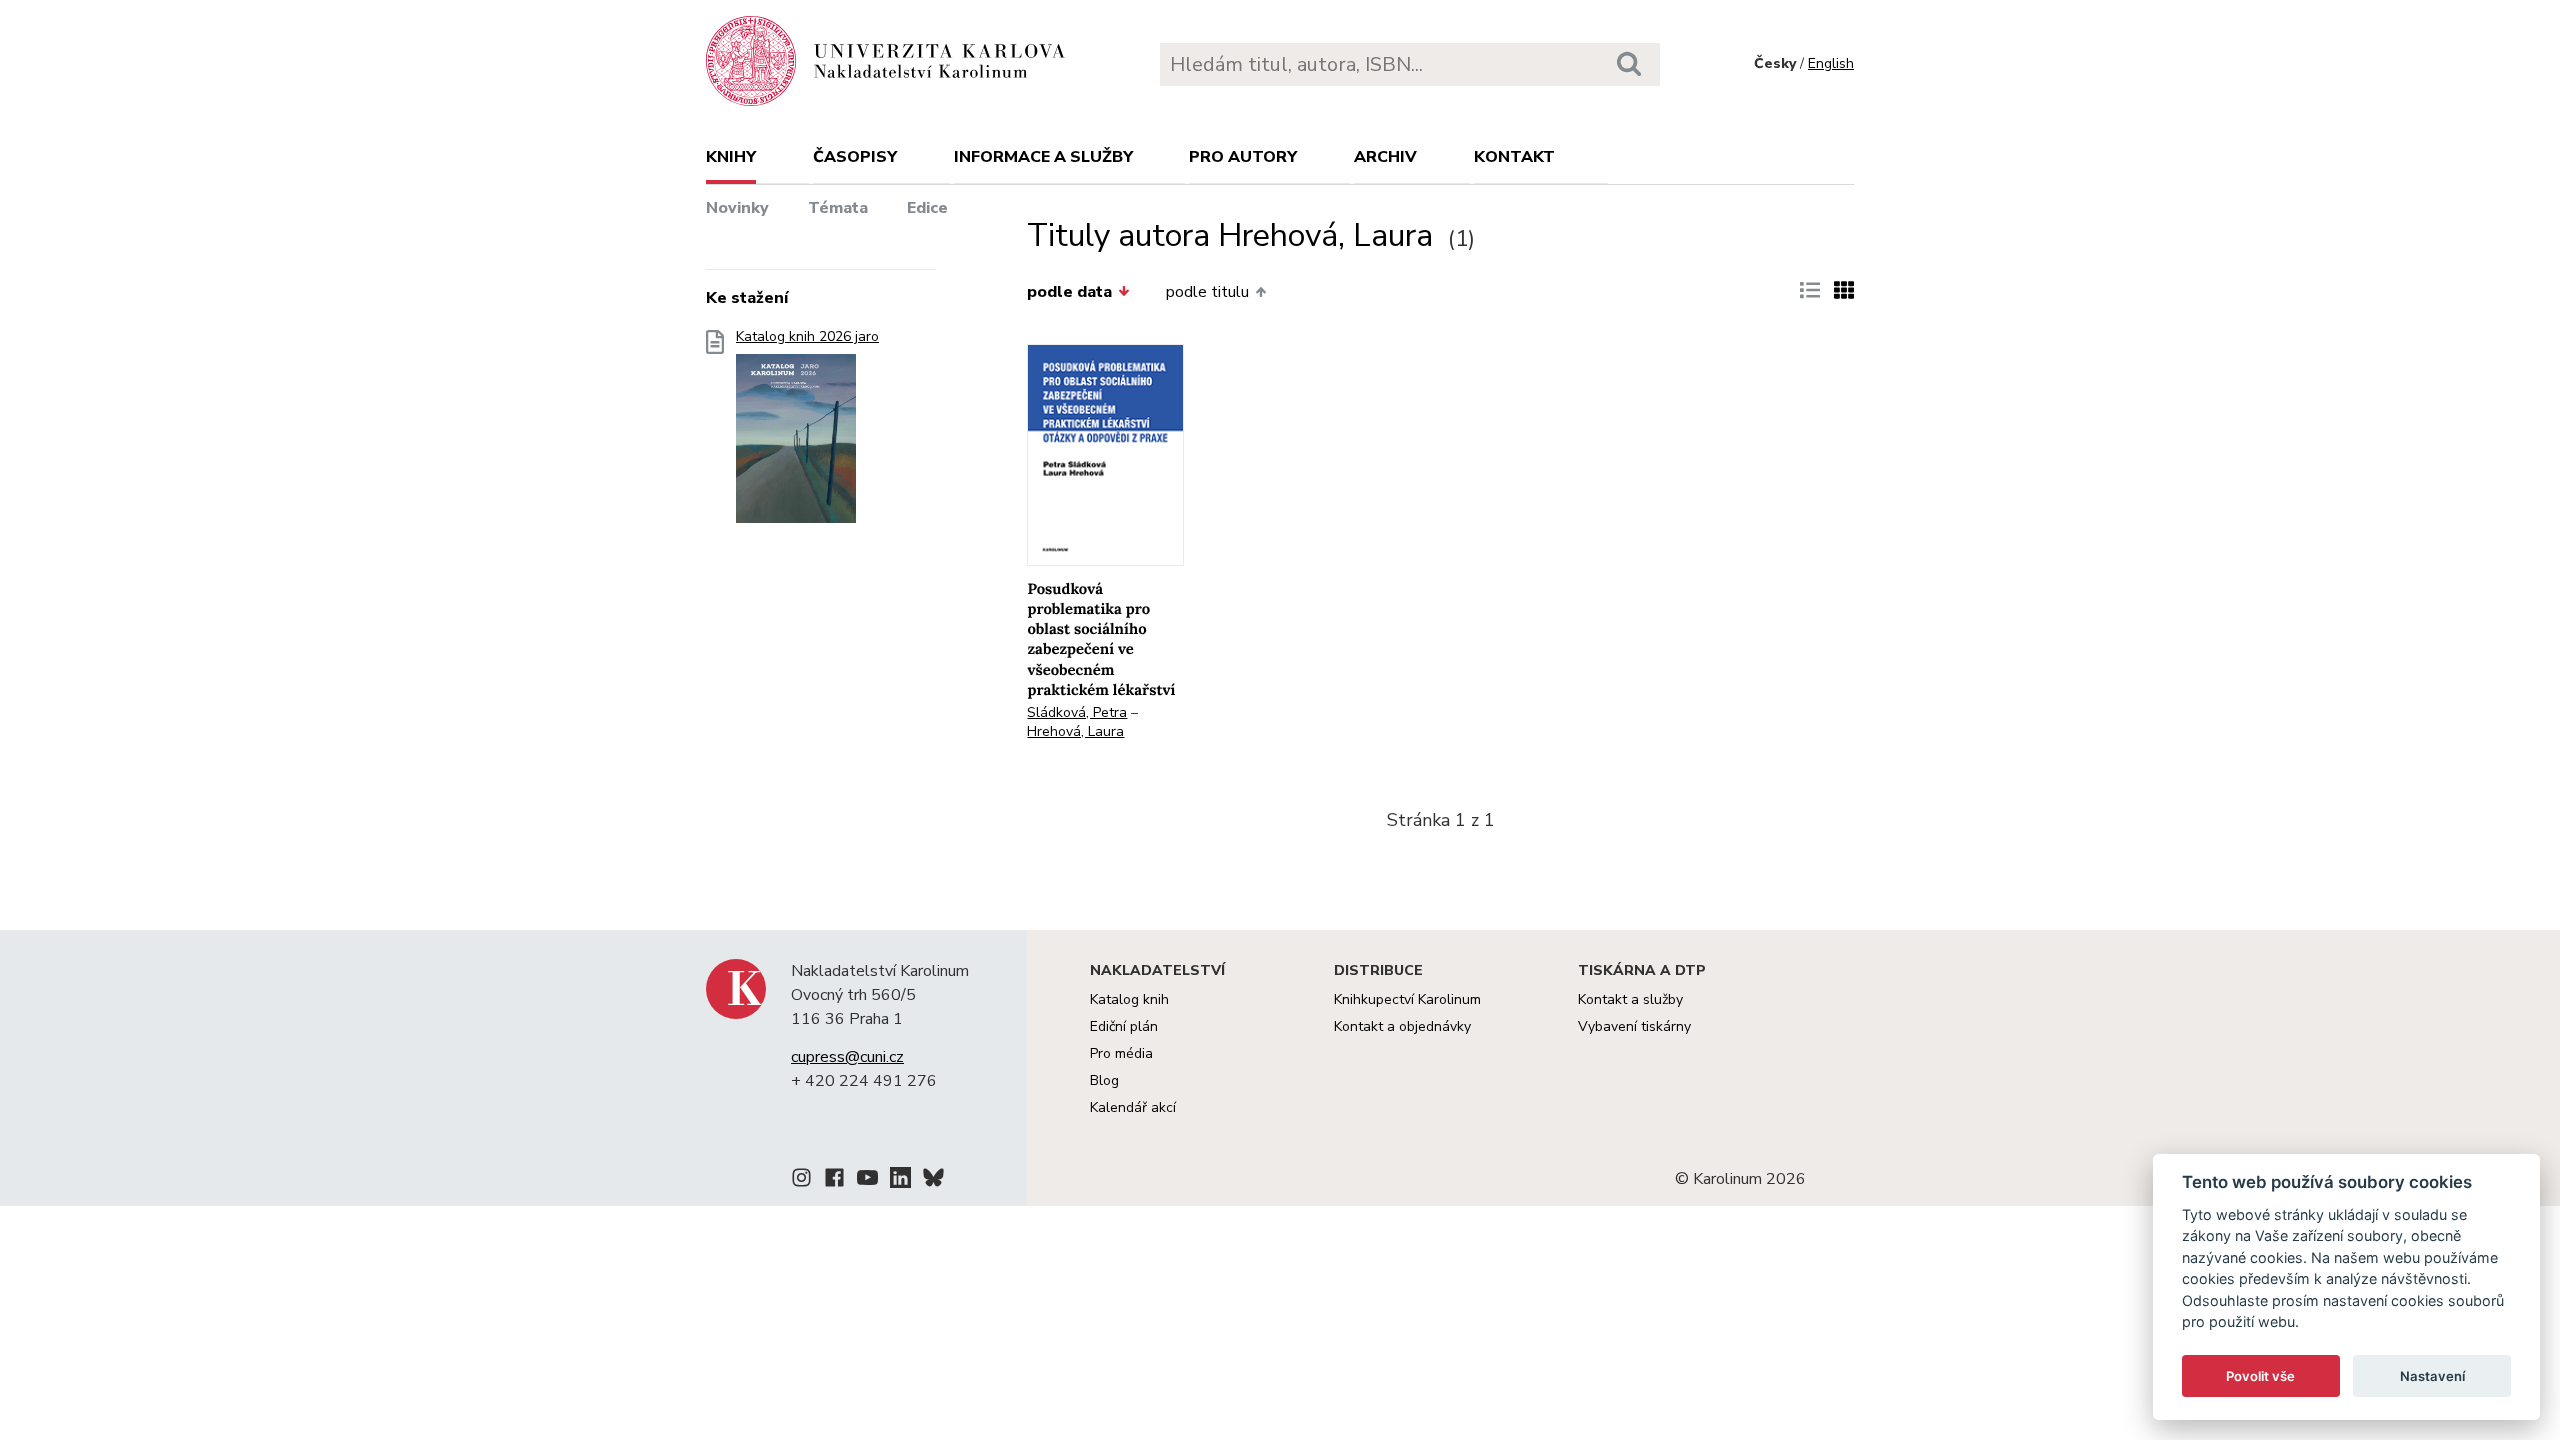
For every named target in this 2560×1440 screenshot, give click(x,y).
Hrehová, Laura (1075, 731)
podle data (1069, 292)
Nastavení (2432, 1376)
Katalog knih (1129, 999)
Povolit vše (2260, 1376)
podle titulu (1207, 292)
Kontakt (1514, 157)
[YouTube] (867, 1181)
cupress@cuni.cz (847, 1057)
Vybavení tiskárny (1634, 1026)
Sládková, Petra (1077, 712)
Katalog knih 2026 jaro (807, 337)
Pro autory (1243, 157)
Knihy (731, 157)
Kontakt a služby (1630, 999)
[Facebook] (834, 1181)
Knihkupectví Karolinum (1407, 999)
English (1831, 63)
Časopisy (855, 157)
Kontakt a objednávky (1402, 1026)
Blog (1104, 1080)
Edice (927, 208)
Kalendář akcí (1133, 1107)
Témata (838, 208)
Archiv (1385, 157)
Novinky (737, 208)
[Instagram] (801, 1181)
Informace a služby (1043, 157)
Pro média (1121, 1053)
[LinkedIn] (900, 1181)
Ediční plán (1124, 1026)
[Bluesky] (933, 1181)
